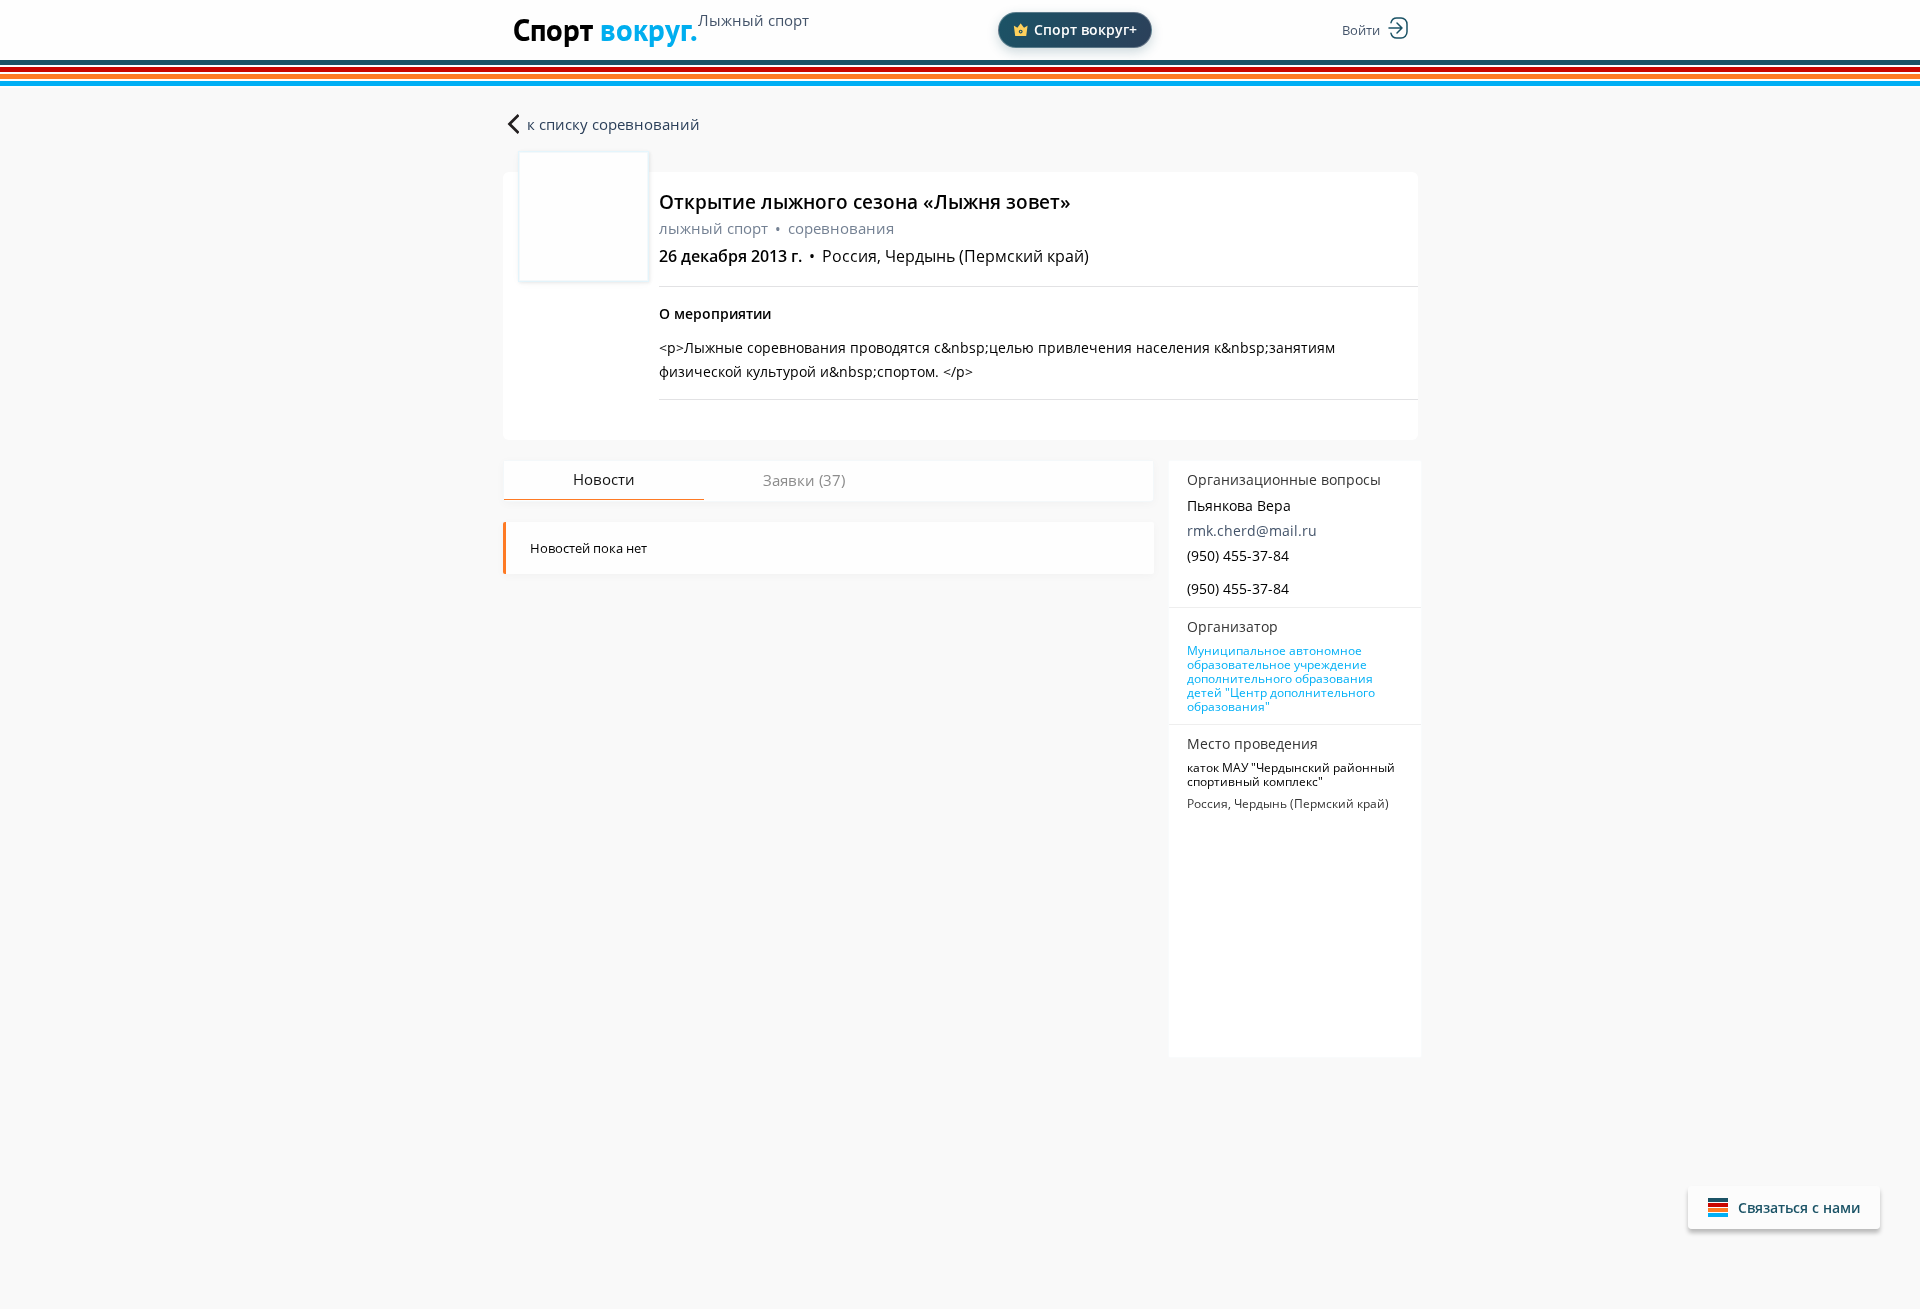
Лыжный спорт (753, 20)
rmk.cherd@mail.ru (1252, 530)
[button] (1784, 1207)
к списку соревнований (613, 124)
